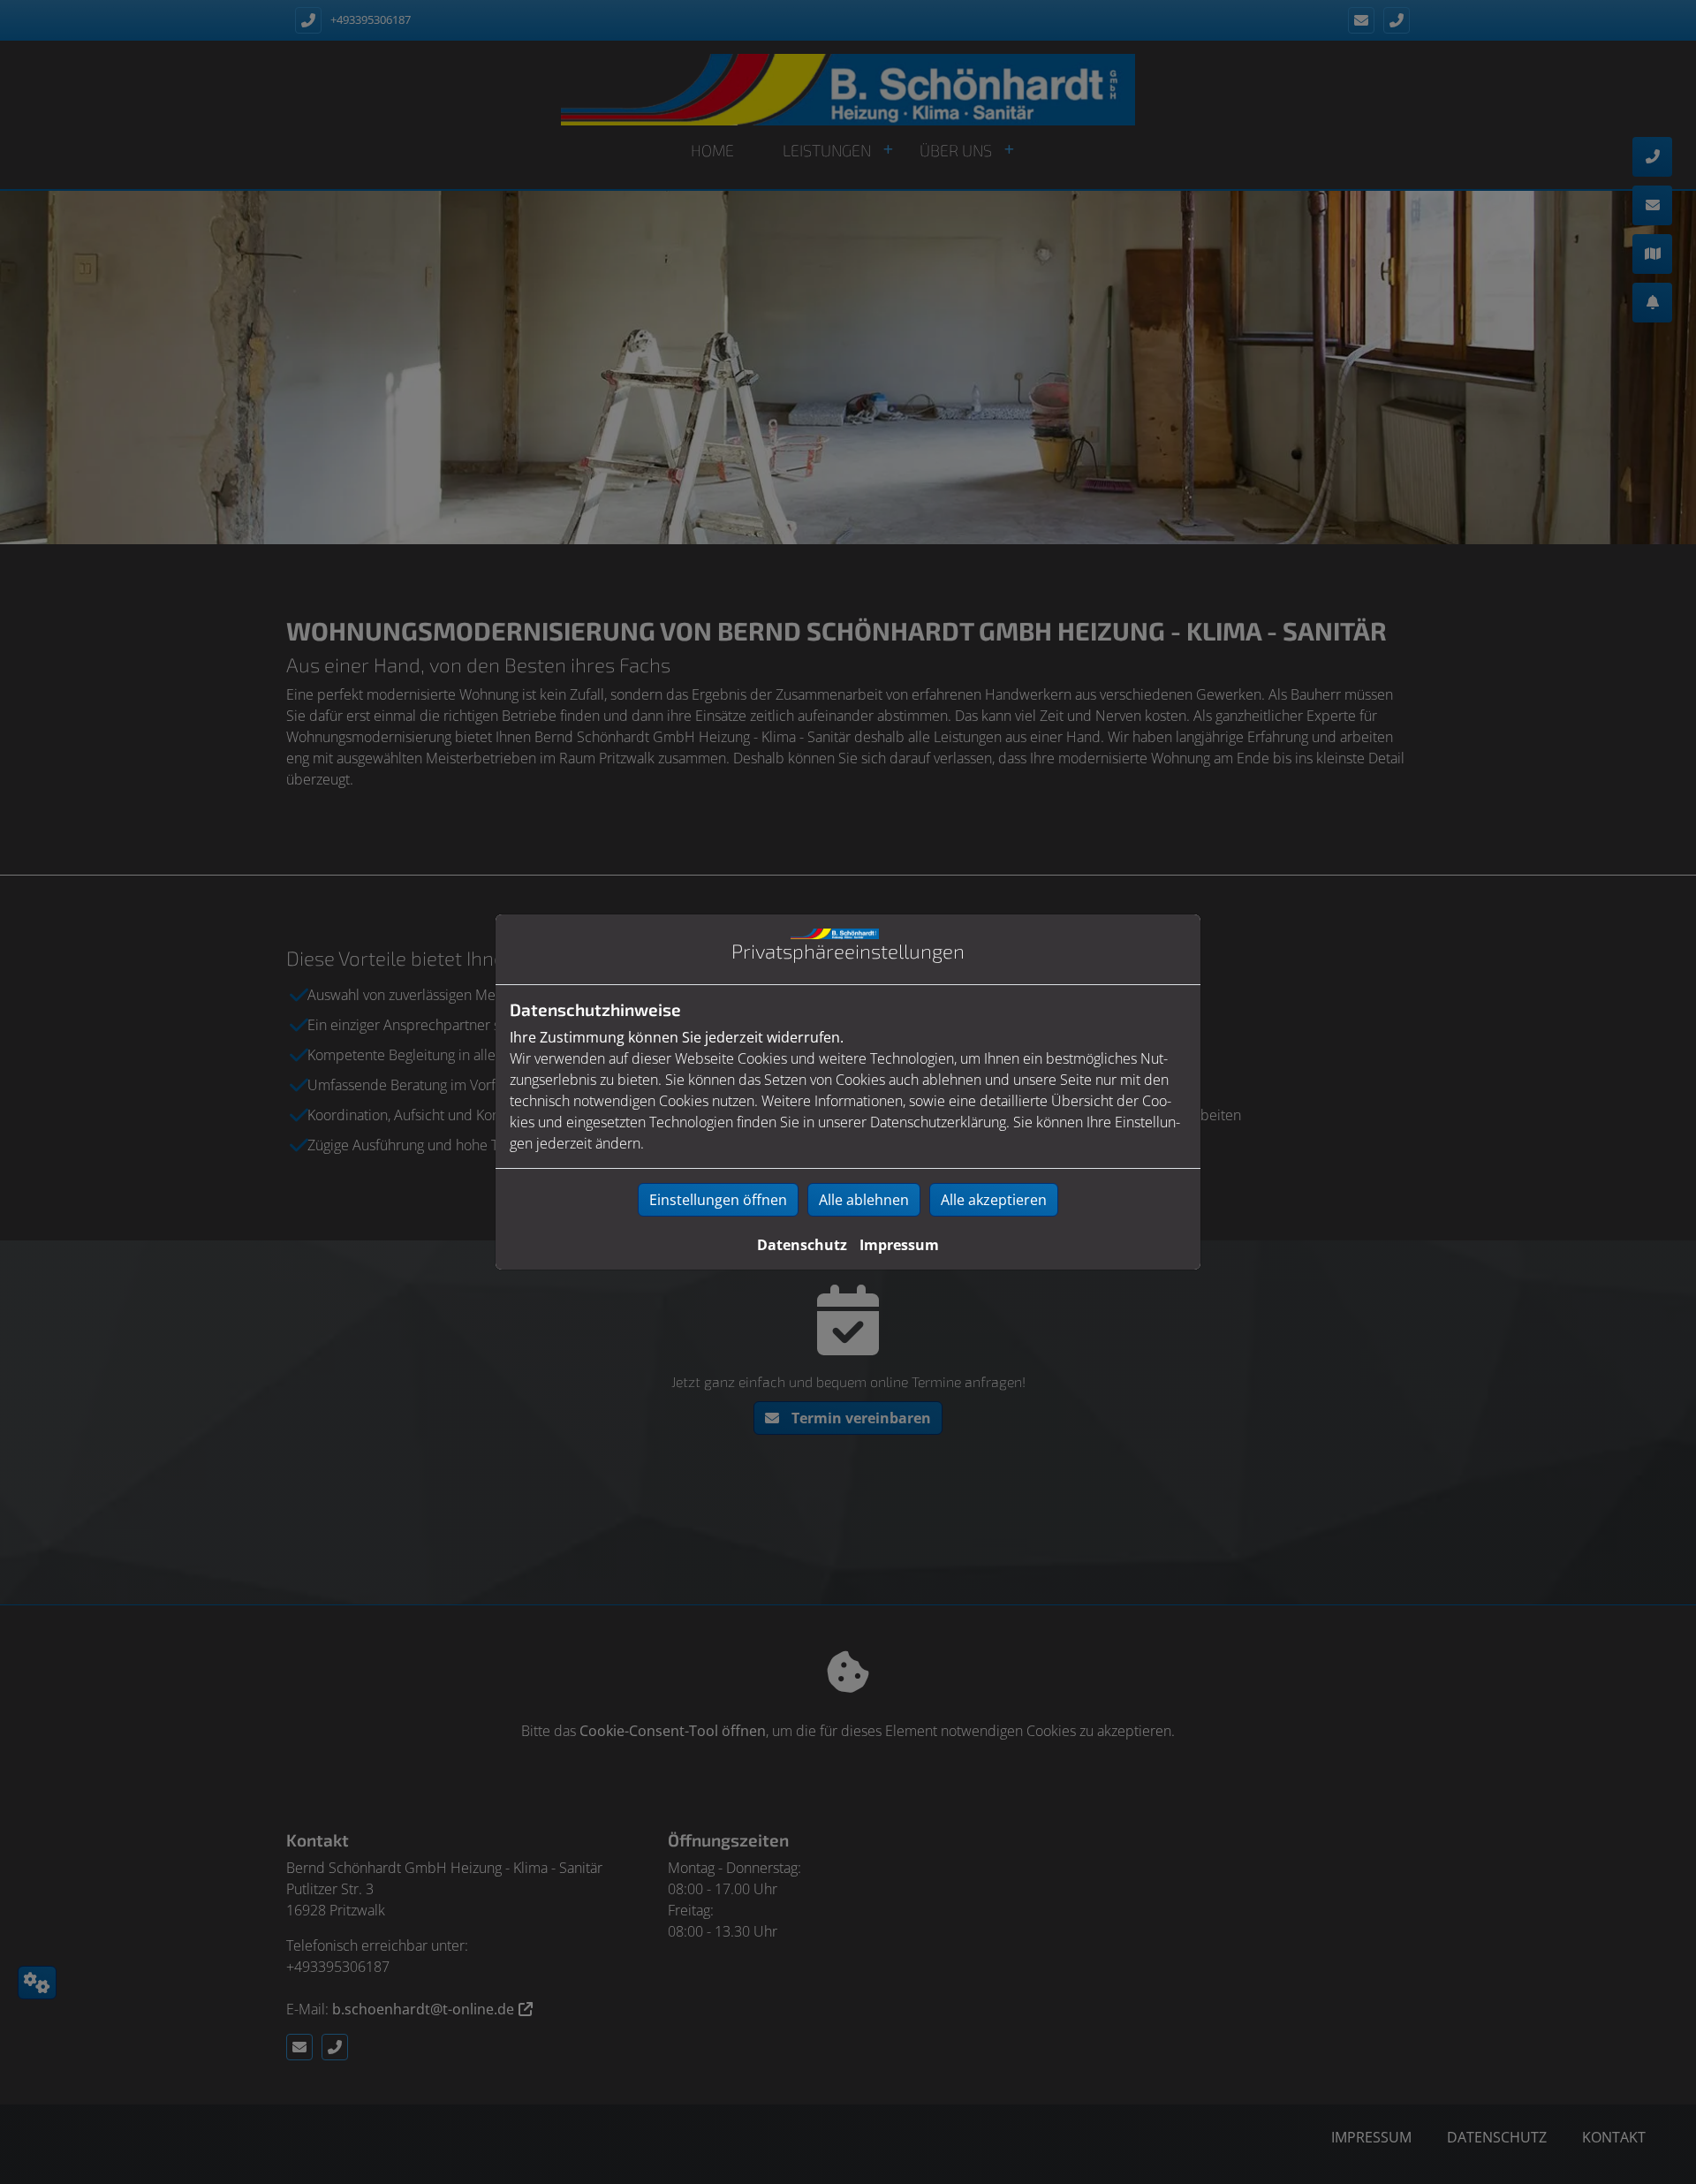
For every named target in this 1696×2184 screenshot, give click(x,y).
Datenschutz (802, 1245)
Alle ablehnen (864, 1200)
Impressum (899, 1245)
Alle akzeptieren (994, 1200)
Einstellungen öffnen (718, 1200)
